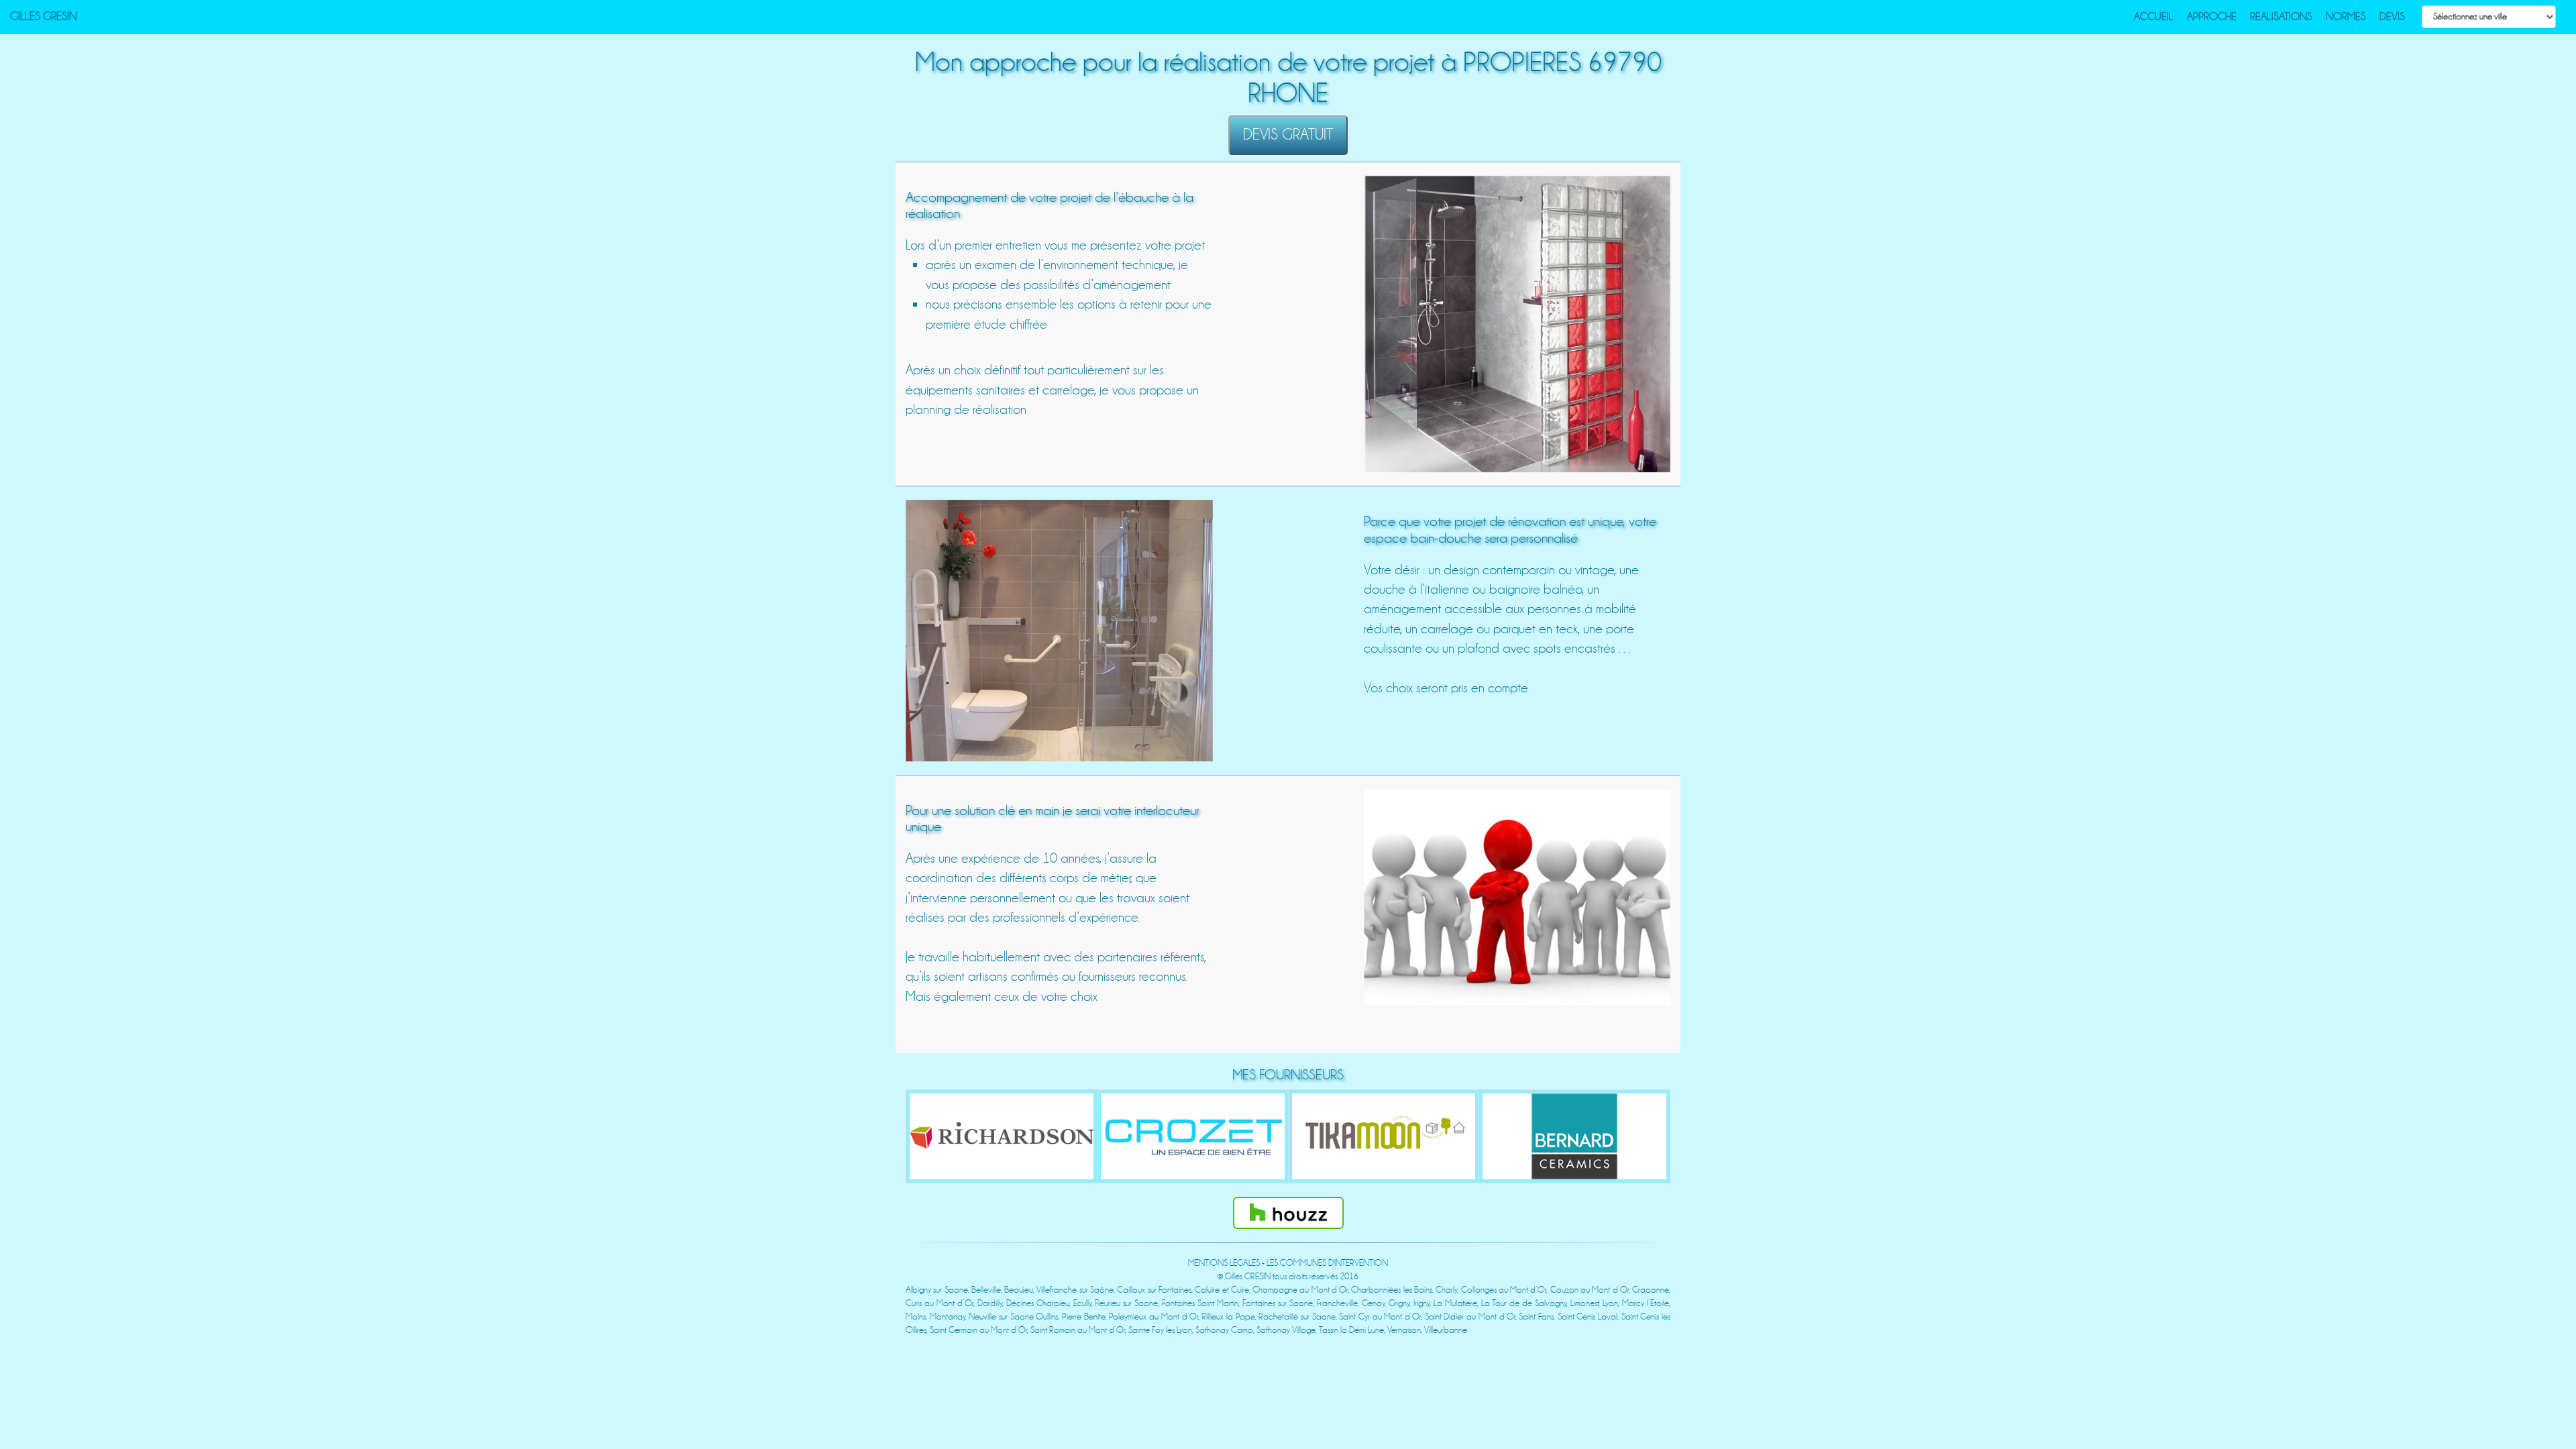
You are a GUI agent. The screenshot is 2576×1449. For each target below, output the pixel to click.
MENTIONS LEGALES (1224, 1263)
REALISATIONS (2281, 17)
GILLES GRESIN (44, 16)
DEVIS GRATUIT (1288, 135)
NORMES (2346, 17)
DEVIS (2392, 17)
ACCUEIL (2154, 17)
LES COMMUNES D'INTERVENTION (1327, 1263)
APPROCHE (2212, 17)
